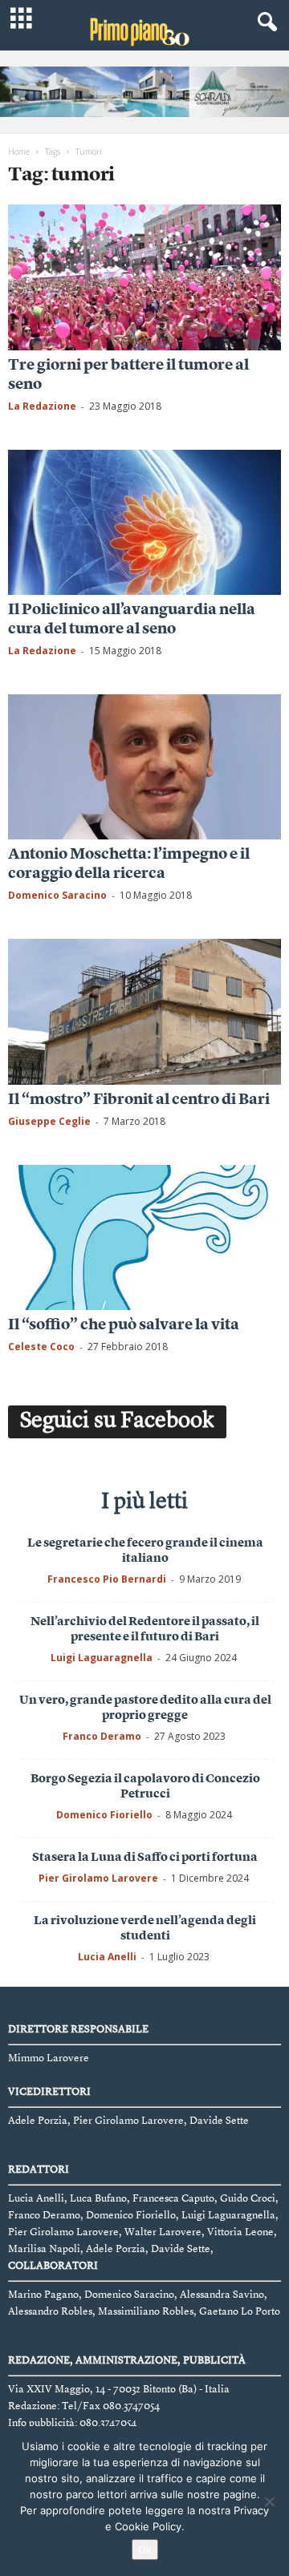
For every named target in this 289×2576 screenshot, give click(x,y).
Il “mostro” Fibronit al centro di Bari (139, 1100)
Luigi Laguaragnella (102, 1658)
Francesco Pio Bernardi (107, 1579)
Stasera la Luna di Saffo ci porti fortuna (145, 1858)
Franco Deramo (102, 1736)
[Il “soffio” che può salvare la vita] (144, 1237)
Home (19, 152)
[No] (269, 2501)
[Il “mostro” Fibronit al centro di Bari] (144, 1011)
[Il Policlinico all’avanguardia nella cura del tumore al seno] (144, 522)
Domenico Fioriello (104, 1815)
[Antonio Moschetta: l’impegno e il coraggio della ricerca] (144, 767)
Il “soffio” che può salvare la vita (124, 1326)
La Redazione (42, 406)
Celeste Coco (41, 1347)
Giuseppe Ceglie (49, 1121)
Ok (145, 2550)
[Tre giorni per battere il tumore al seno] (144, 277)
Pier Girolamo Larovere (98, 1878)
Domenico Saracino (57, 895)
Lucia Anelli (107, 1957)
